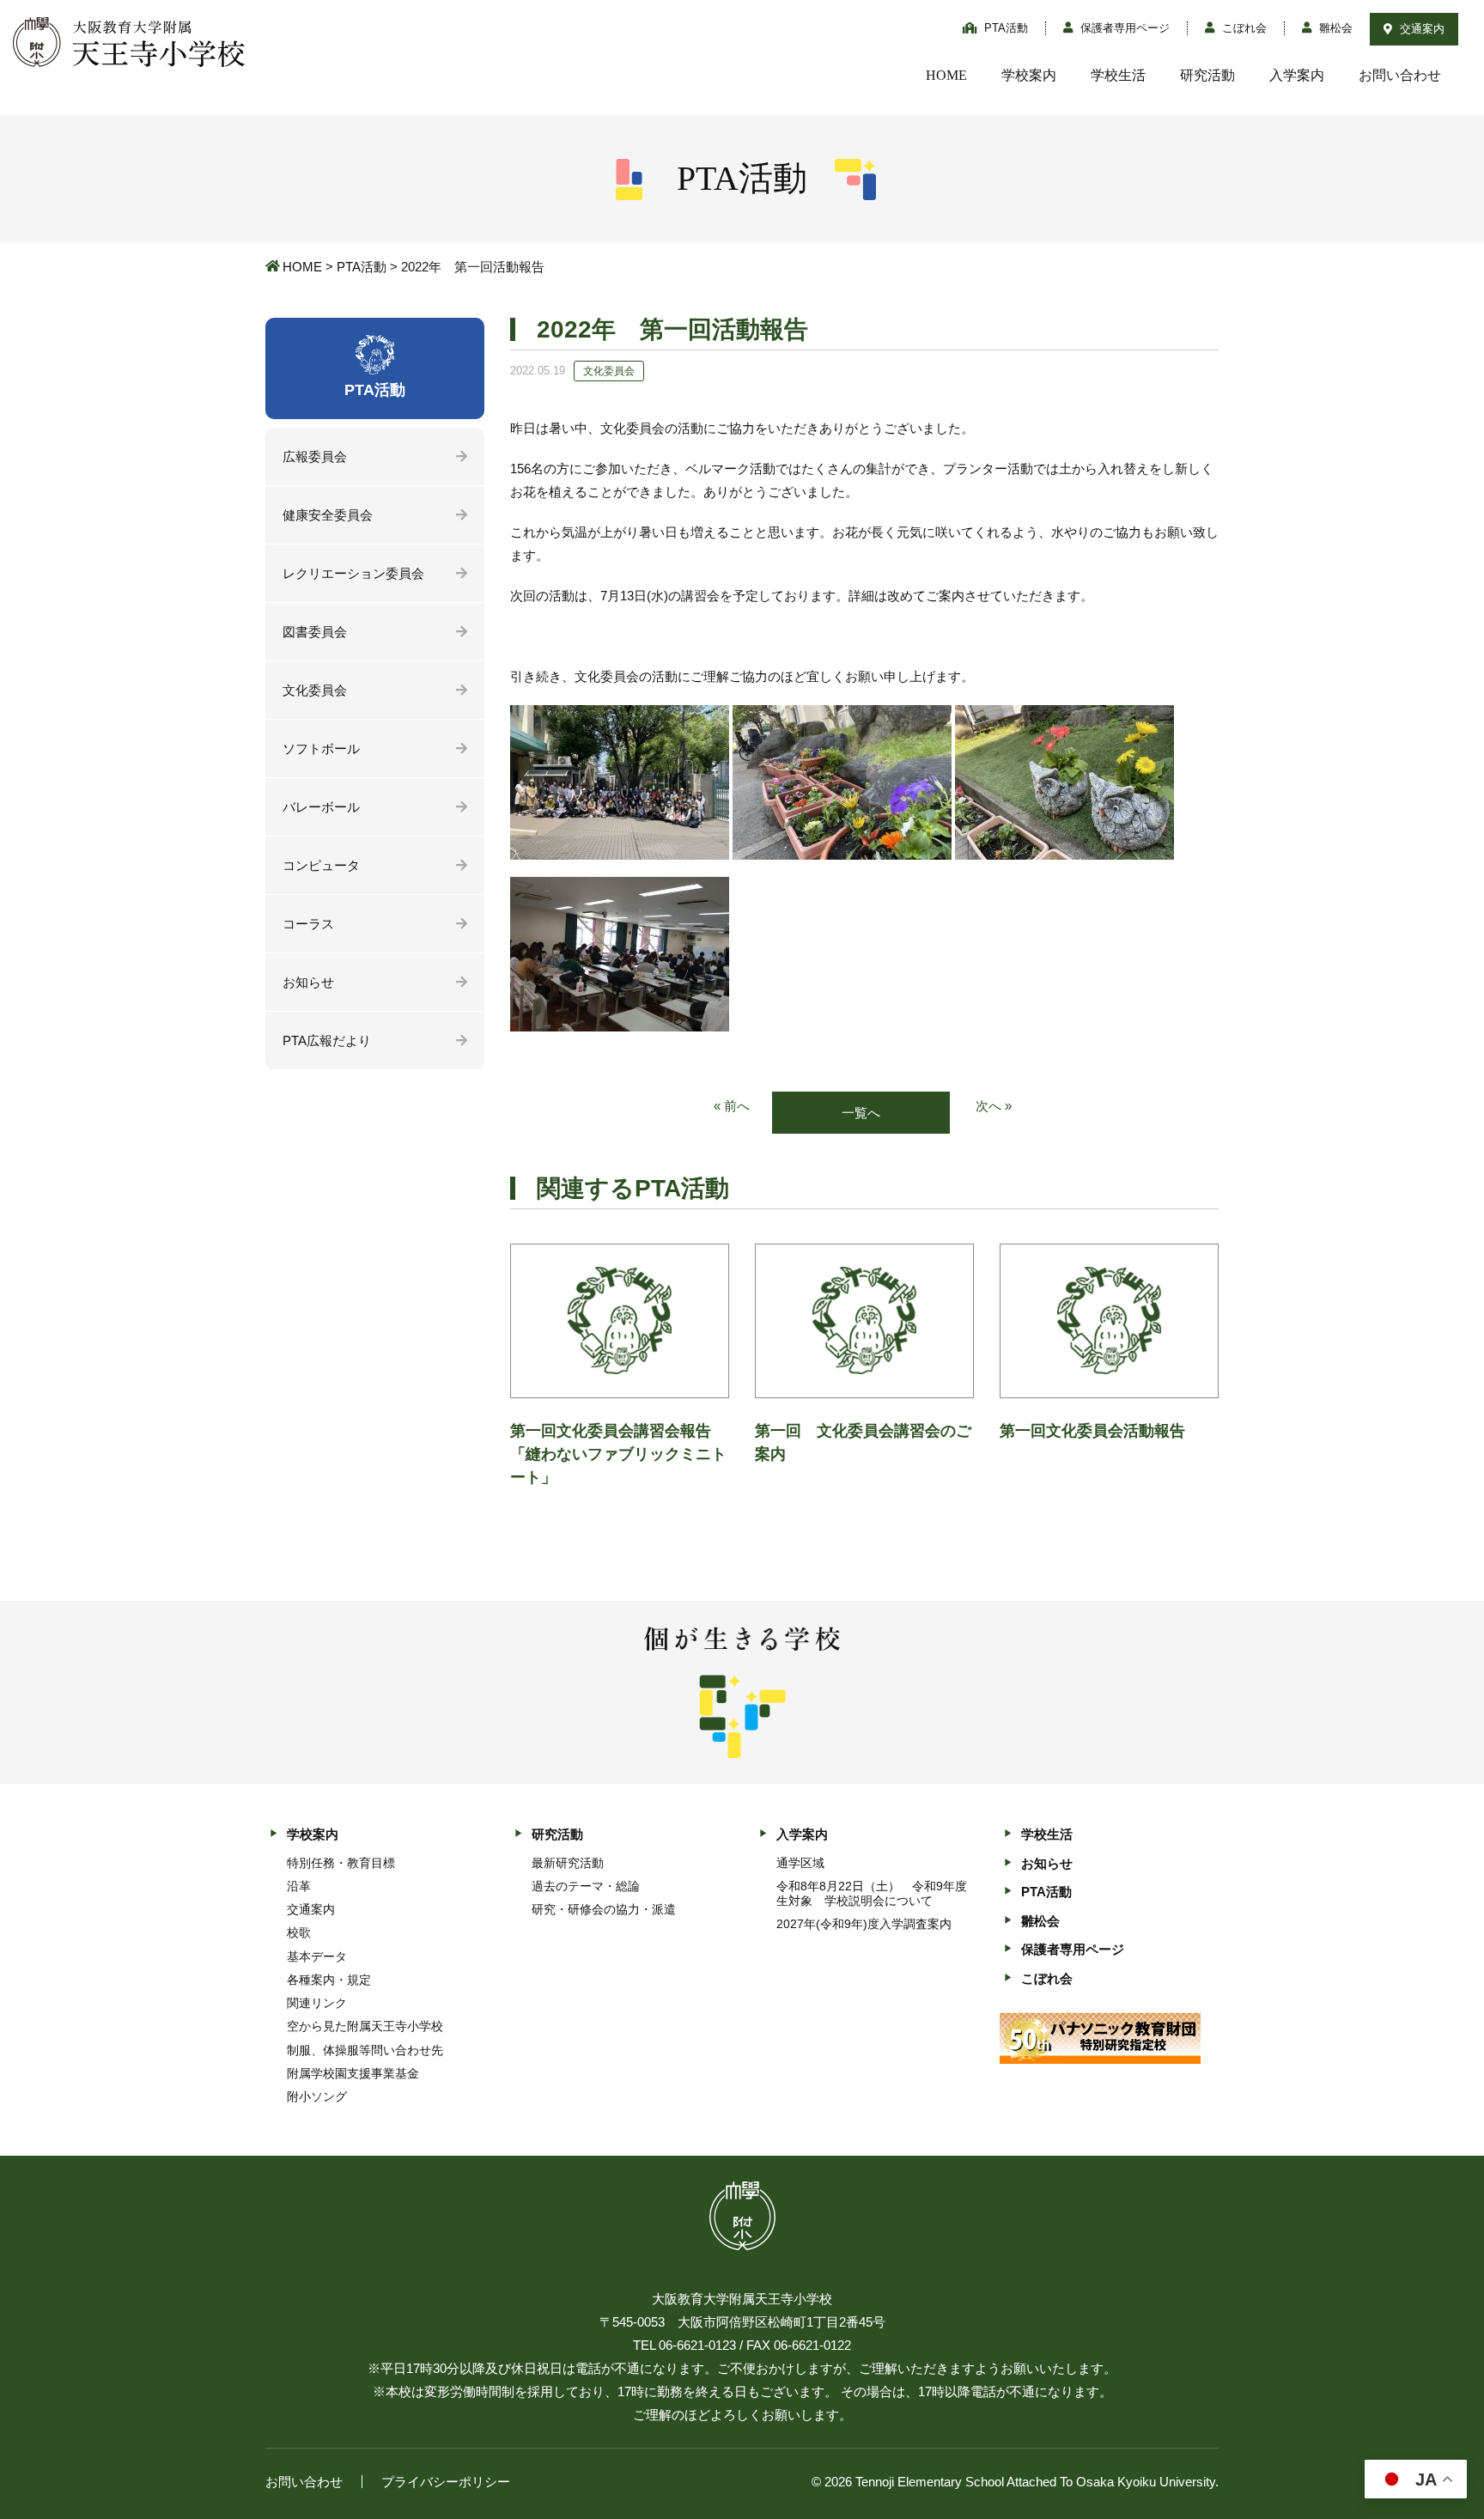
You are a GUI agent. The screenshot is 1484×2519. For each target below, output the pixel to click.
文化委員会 (315, 690)
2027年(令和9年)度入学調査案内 (864, 1924)
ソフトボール (321, 748)
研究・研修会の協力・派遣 (604, 1909)
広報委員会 (315, 456)
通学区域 (800, 1863)
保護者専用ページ (1123, 28)
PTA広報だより (327, 1040)
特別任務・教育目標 (341, 1863)
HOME (946, 75)
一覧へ (861, 1113)
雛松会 (1334, 28)
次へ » (994, 1106)
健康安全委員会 (328, 515)
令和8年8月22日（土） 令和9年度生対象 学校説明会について (872, 1893)
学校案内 (1029, 75)
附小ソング (317, 2096)
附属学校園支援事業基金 (353, 2073)
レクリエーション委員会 (353, 573)
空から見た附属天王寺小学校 (365, 2026)
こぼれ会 (1243, 28)
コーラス (308, 924)
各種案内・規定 (329, 1980)
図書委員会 (315, 632)
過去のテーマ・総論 (586, 1886)
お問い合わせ (1400, 75)
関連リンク (317, 2003)
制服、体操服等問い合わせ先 (365, 2050)
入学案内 (1297, 75)
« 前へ (732, 1106)
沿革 (299, 1886)
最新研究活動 (568, 1863)
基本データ (317, 1956)
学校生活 (1118, 75)
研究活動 (1207, 75)
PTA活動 (1004, 28)
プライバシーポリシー (446, 2482)
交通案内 (1420, 29)
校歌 (299, 1932)
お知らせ (308, 982)
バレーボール (321, 807)
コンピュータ (321, 865)
